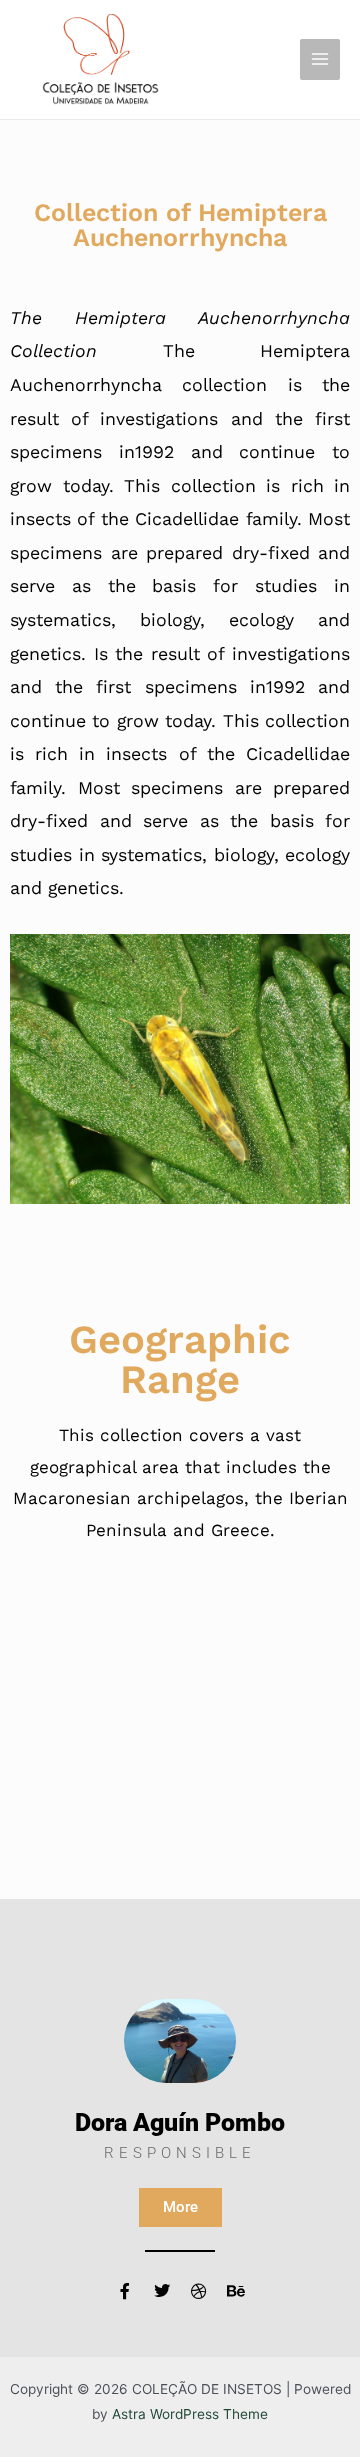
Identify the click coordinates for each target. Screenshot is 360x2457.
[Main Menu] (320, 59)
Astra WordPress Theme (190, 2414)
